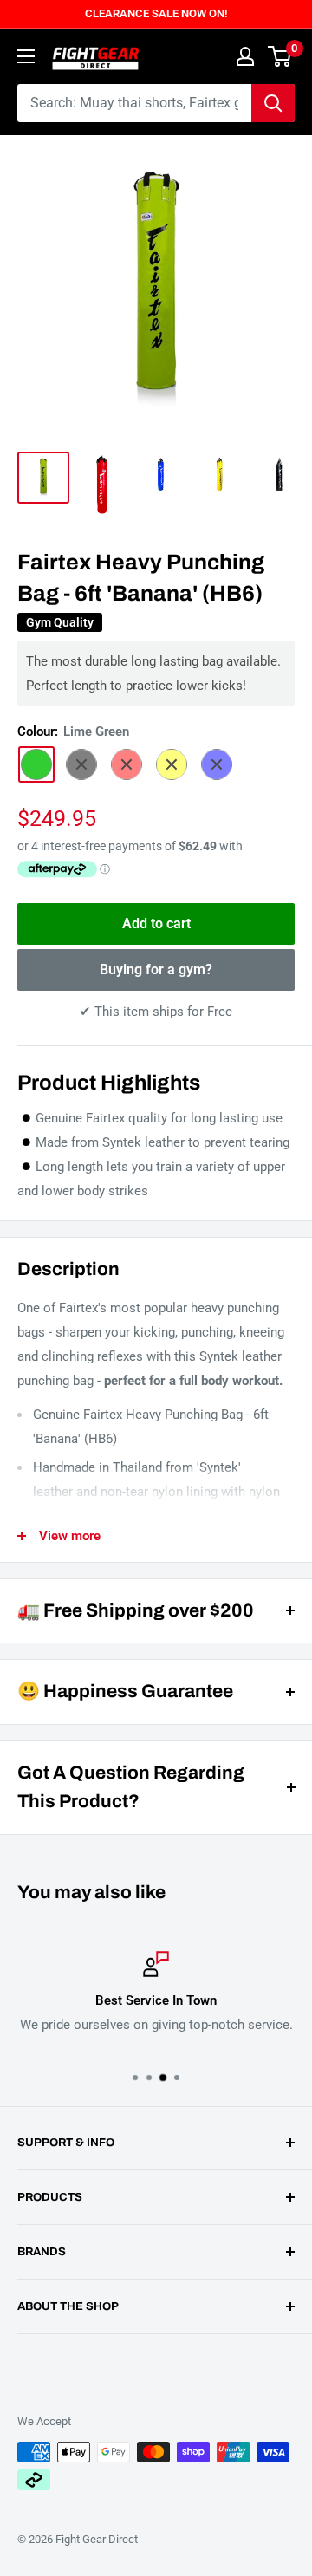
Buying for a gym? (156, 969)
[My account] (245, 56)
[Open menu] (26, 56)
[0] (280, 56)
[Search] (273, 103)
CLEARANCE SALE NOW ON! (156, 13)
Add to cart (156, 924)
